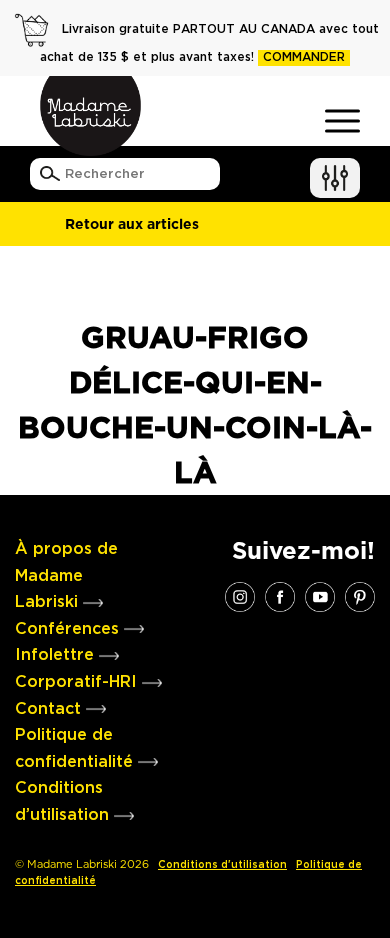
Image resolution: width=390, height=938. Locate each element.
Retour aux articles (132, 224)
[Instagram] (240, 596)
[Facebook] (280, 596)
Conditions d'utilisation (222, 865)
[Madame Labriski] (90, 116)
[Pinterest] (360, 596)
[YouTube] (320, 596)
